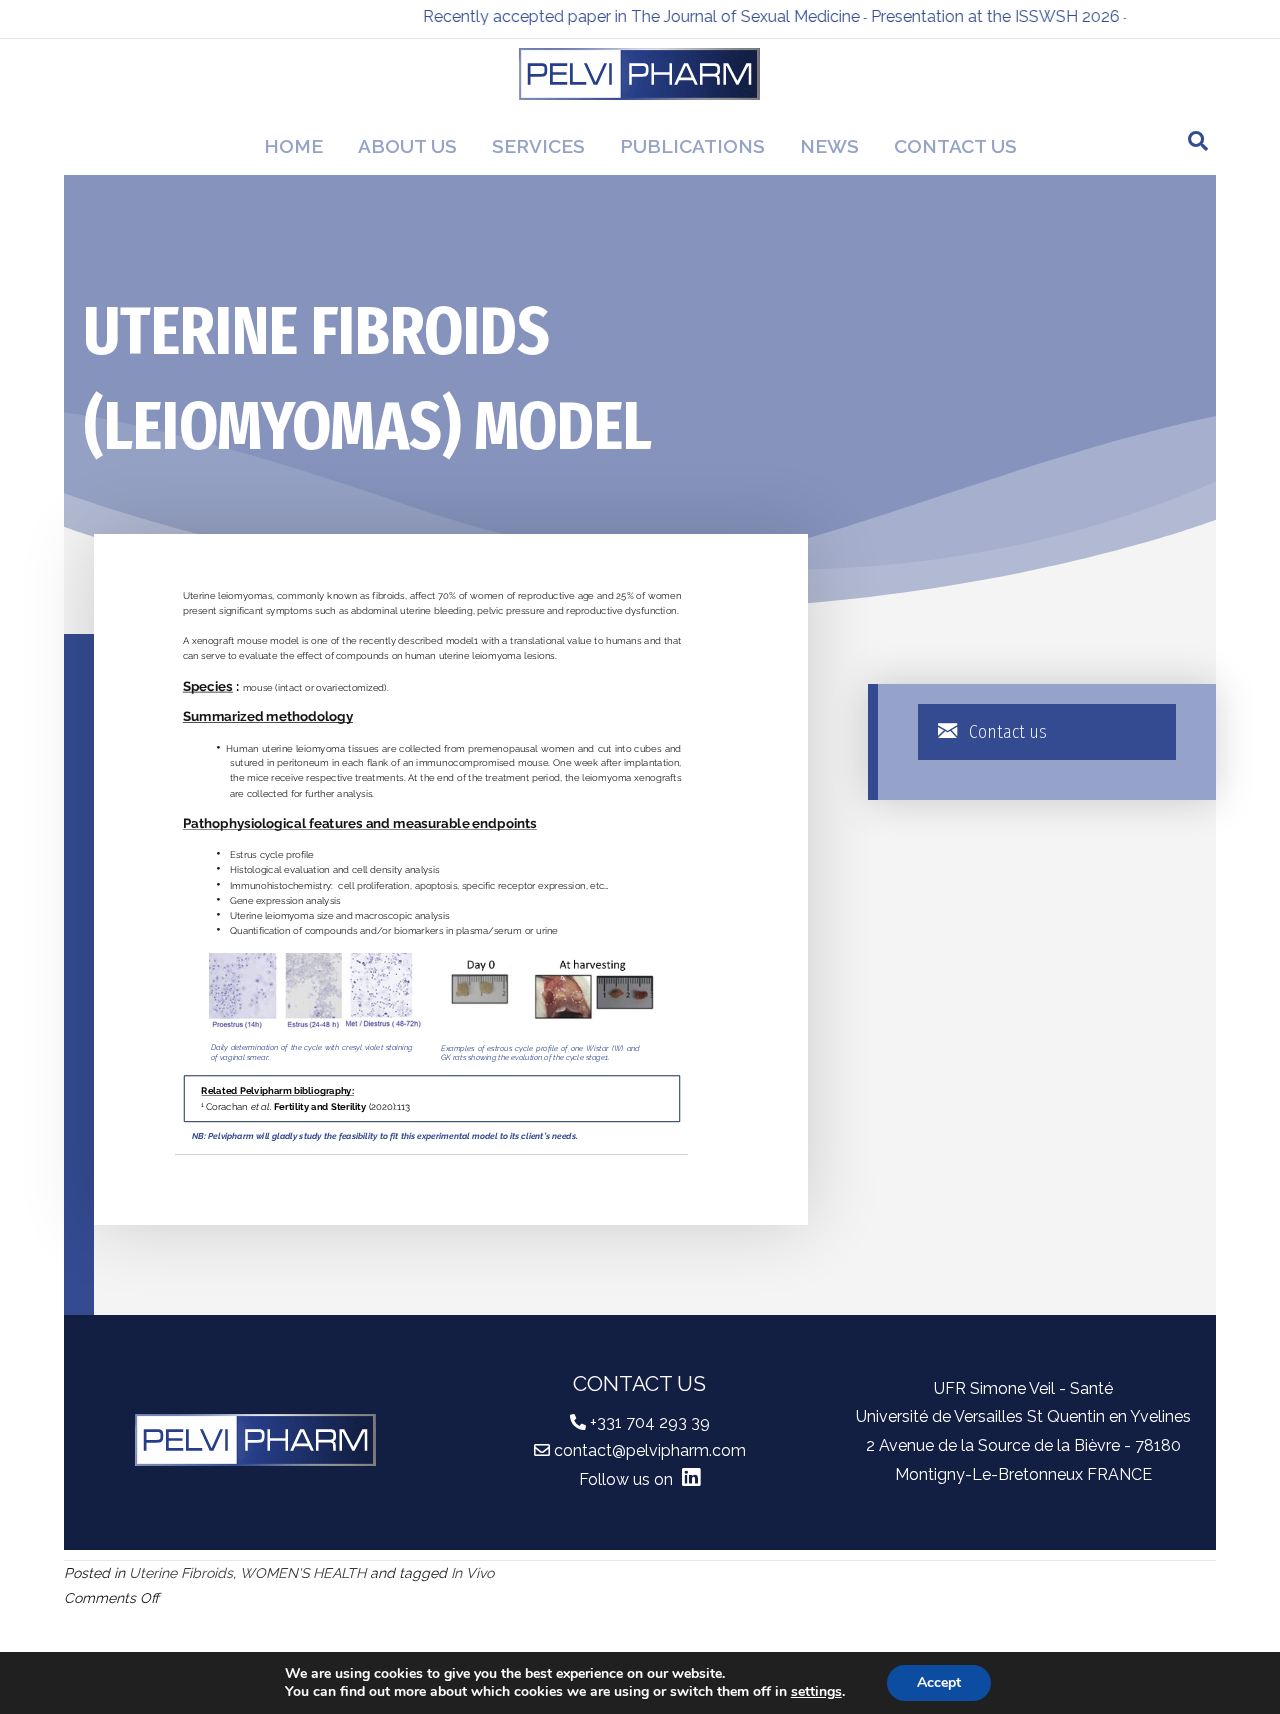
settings (816, 1692)
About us (407, 146)
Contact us (955, 146)
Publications (692, 146)
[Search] (1198, 141)
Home (293, 146)
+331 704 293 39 (650, 1422)
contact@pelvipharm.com (650, 1450)
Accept (939, 1682)
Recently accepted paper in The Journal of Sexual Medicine (618, 16)
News (829, 146)
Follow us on (628, 1479)
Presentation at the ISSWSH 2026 (972, 16)
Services (538, 146)
